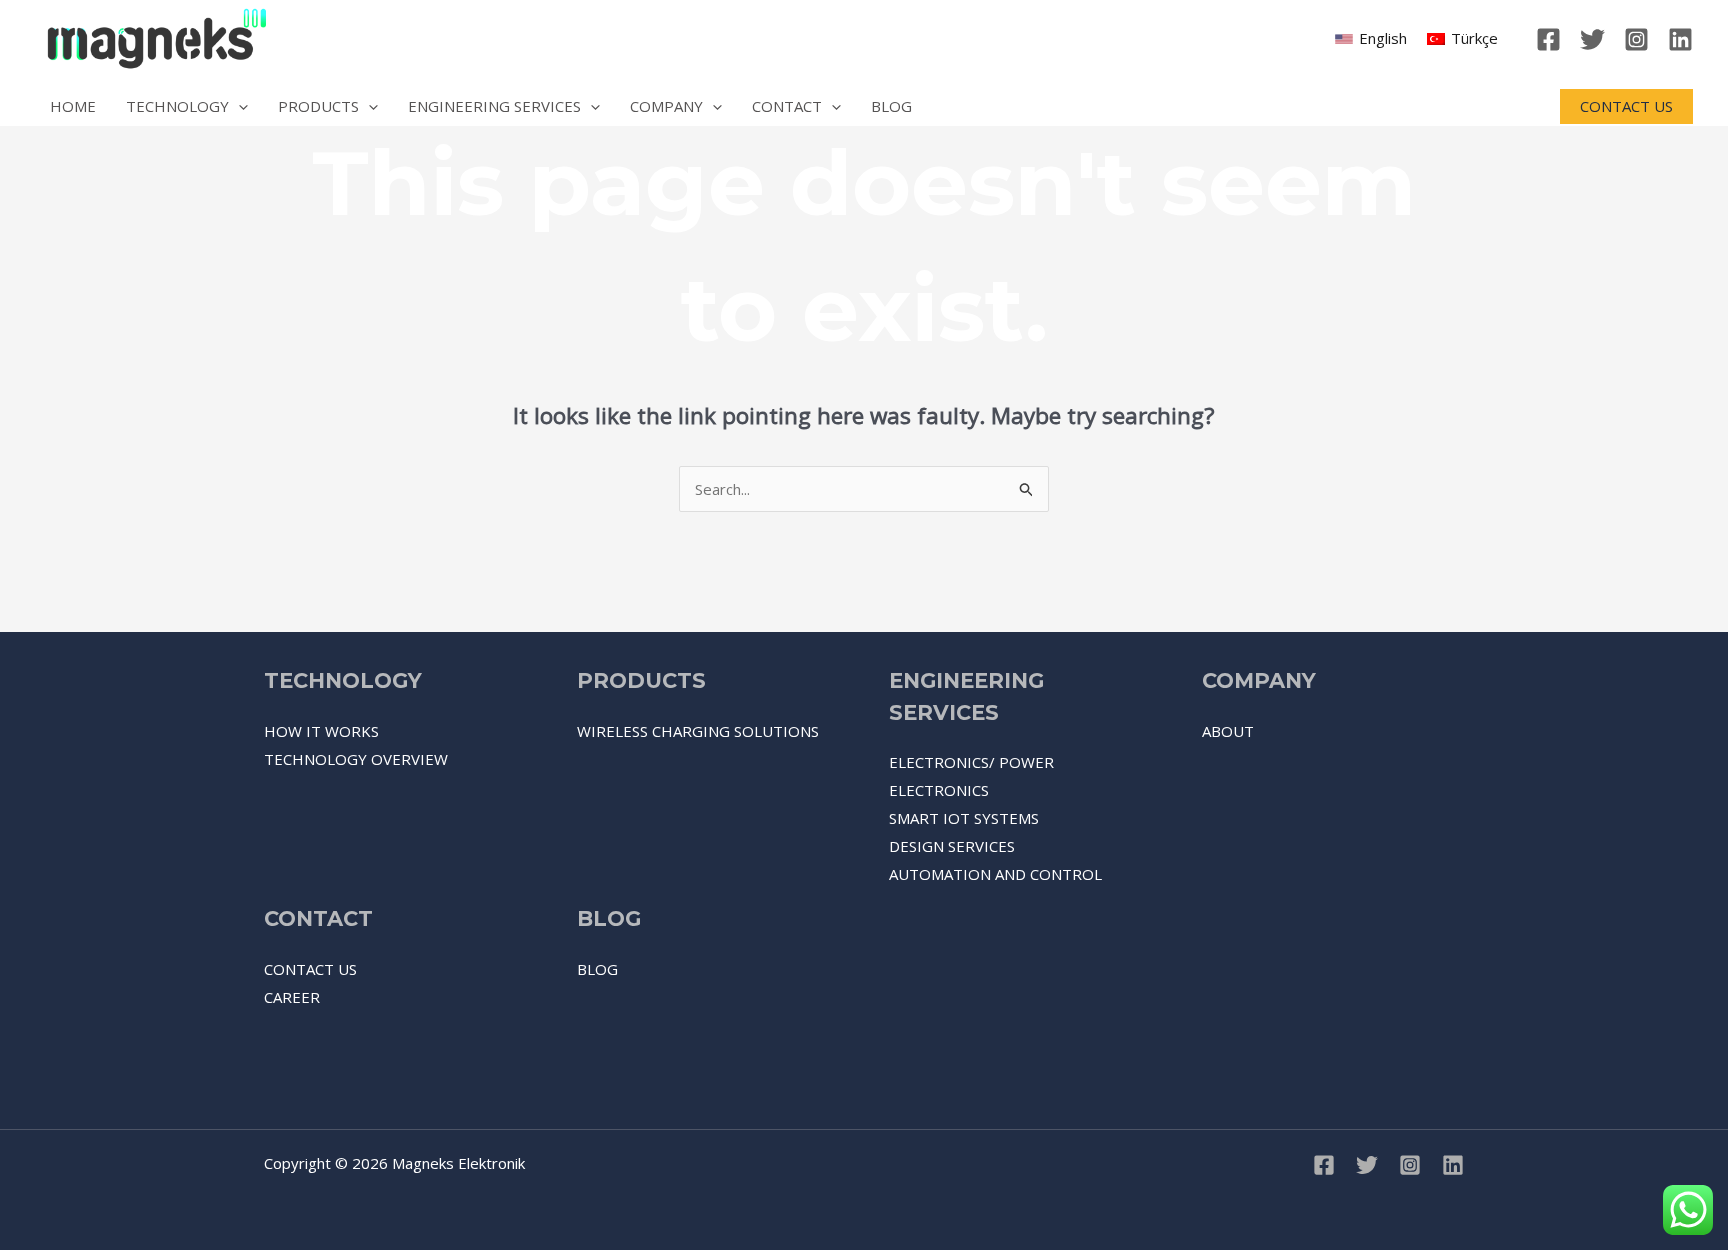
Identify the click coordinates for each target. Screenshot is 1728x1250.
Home (73, 106)
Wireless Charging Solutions (698, 731)
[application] (238, 106)
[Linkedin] (1680, 39)
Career (292, 997)
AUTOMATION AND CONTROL (995, 874)
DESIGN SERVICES (952, 846)
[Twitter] (1592, 39)
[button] (1626, 106)
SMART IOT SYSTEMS (964, 818)
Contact (787, 106)
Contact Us (310, 969)
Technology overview (356, 759)
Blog (891, 106)
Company (666, 106)
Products (318, 106)
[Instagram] (1636, 39)
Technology (177, 106)
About (1228, 731)
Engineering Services (494, 106)
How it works (321, 731)
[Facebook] (1548, 39)
